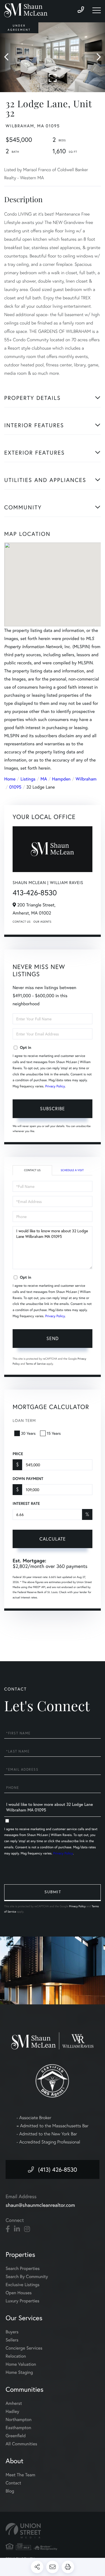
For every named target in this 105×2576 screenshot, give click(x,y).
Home (10, 779)
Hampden (61, 779)
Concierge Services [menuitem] (24, 2348)
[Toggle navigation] (97, 10)
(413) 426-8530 (58, 2169)
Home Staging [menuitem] (19, 2372)
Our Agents (42, 922)
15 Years (54, 1433)
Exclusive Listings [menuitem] (23, 2285)
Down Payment (28, 1479)
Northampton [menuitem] (19, 2419)
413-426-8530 (35, 893)
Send (53, 1338)
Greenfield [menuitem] (16, 2436)
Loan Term (24, 1420)
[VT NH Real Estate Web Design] (53, 2531)
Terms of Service (36, 1364)
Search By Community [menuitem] (27, 2277)
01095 (15, 787)
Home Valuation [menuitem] (21, 2364)
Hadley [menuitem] (12, 2411)
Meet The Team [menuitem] (20, 2475)
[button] (9, 57)
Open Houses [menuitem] (19, 2293)
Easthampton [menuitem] (18, 2428)
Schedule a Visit (72, 1170)
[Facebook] (8, 2229)
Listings (28, 779)
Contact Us (22, 922)
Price (18, 1454)
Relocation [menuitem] (16, 2356)
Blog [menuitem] (10, 2491)
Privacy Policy (55, 1086)
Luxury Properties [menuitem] (23, 2301)
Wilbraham (86, 779)
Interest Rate (26, 1503)
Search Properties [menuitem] (23, 2268)
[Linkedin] (17, 2229)
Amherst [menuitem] (14, 2403)
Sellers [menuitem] (12, 2340)
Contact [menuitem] (13, 2483)
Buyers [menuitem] (12, 2332)
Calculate (53, 1539)
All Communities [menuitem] (21, 2444)
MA (44, 779)
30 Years (28, 1433)
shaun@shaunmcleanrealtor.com (40, 2205)
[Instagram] (27, 2229)
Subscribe (53, 1108)
